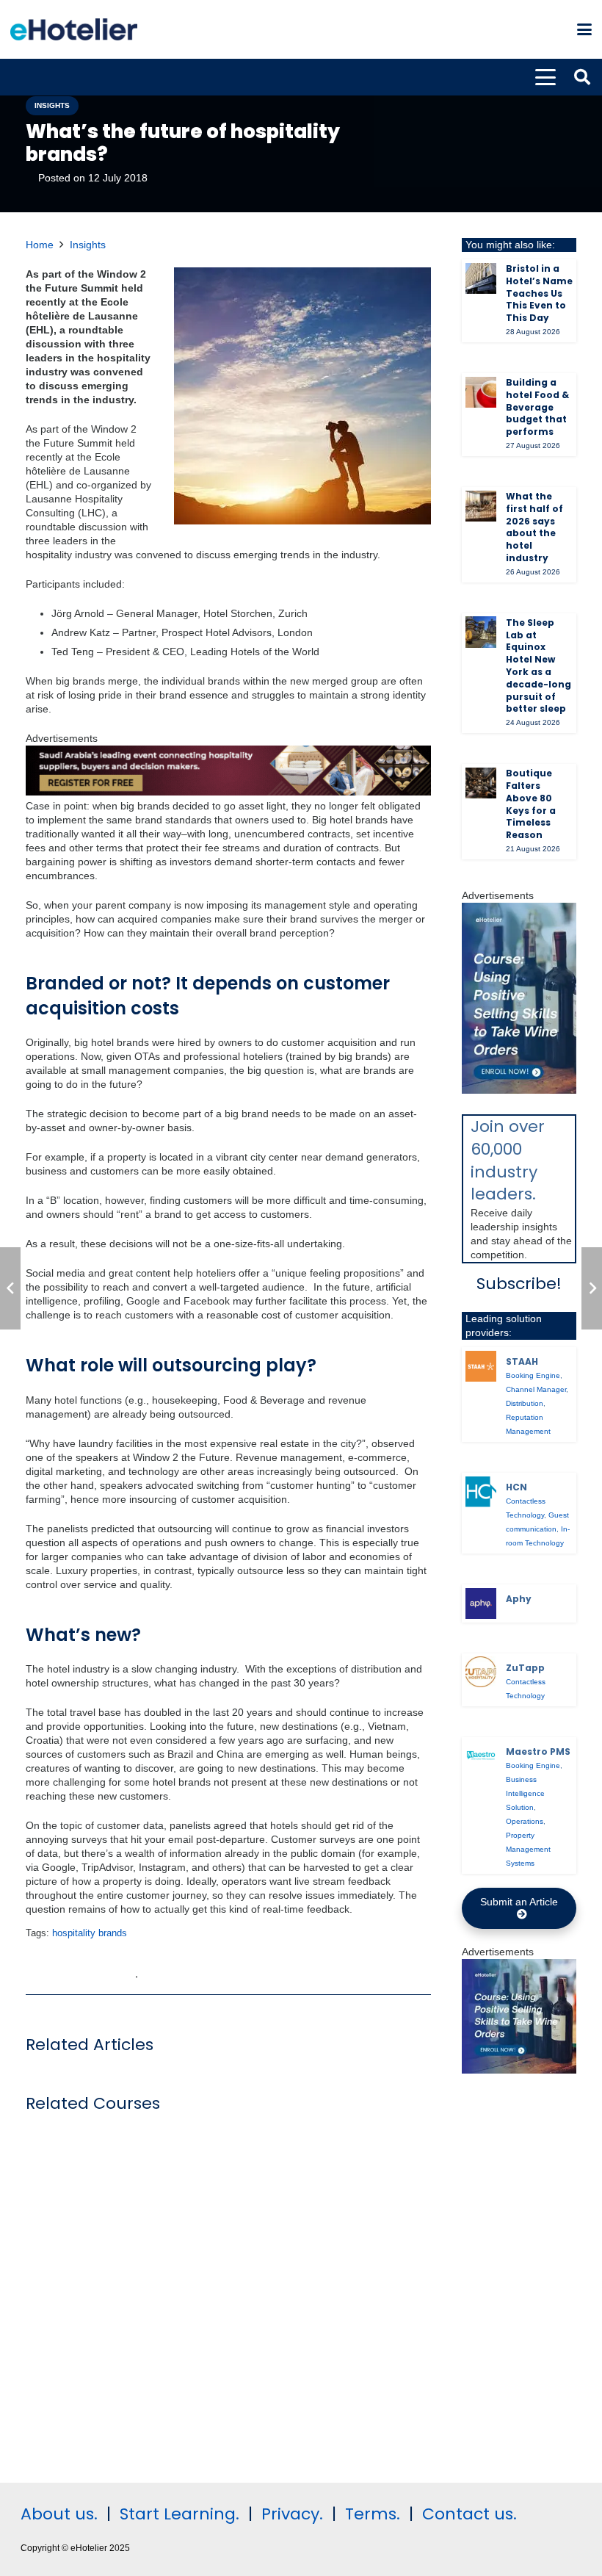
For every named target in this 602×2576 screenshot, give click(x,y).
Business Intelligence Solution (525, 1793)
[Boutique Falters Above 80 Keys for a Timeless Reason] (481, 783)
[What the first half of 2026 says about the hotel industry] (481, 506)
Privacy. (292, 2514)
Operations (525, 1821)
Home (40, 245)
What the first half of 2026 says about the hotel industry (534, 527)
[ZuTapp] (481, 1672)
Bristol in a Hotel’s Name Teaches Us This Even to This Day (539, 293)
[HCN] (481, 1492)
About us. (59, 2514)
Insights (88, 245)
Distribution (525, 1403)
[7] (519, 1090)
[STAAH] (481, 1366)
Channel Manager (536, 1389)
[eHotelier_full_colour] (74, 29)
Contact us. (469, 2514)
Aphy (519, 1599)
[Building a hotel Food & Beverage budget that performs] (481, 392)
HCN (516, 1487)
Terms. (373, 2514)
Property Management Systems (528, 1849)
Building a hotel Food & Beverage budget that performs (537, 407)
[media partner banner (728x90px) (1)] (228, 792)
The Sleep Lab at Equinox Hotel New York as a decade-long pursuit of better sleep (538, 666)
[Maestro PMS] (481, 1756)
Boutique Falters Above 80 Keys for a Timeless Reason (531, 804)
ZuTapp (525, 1668)
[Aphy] (481, 1603)
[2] (519, 2070)
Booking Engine (533, 1375)
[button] (584, 29)
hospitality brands (90, 1933)
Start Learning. (177, 2514)
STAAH (522, 1361)
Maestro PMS (538, 1751)
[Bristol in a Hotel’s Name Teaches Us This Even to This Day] (481, 278)
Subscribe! (519, 1284)
